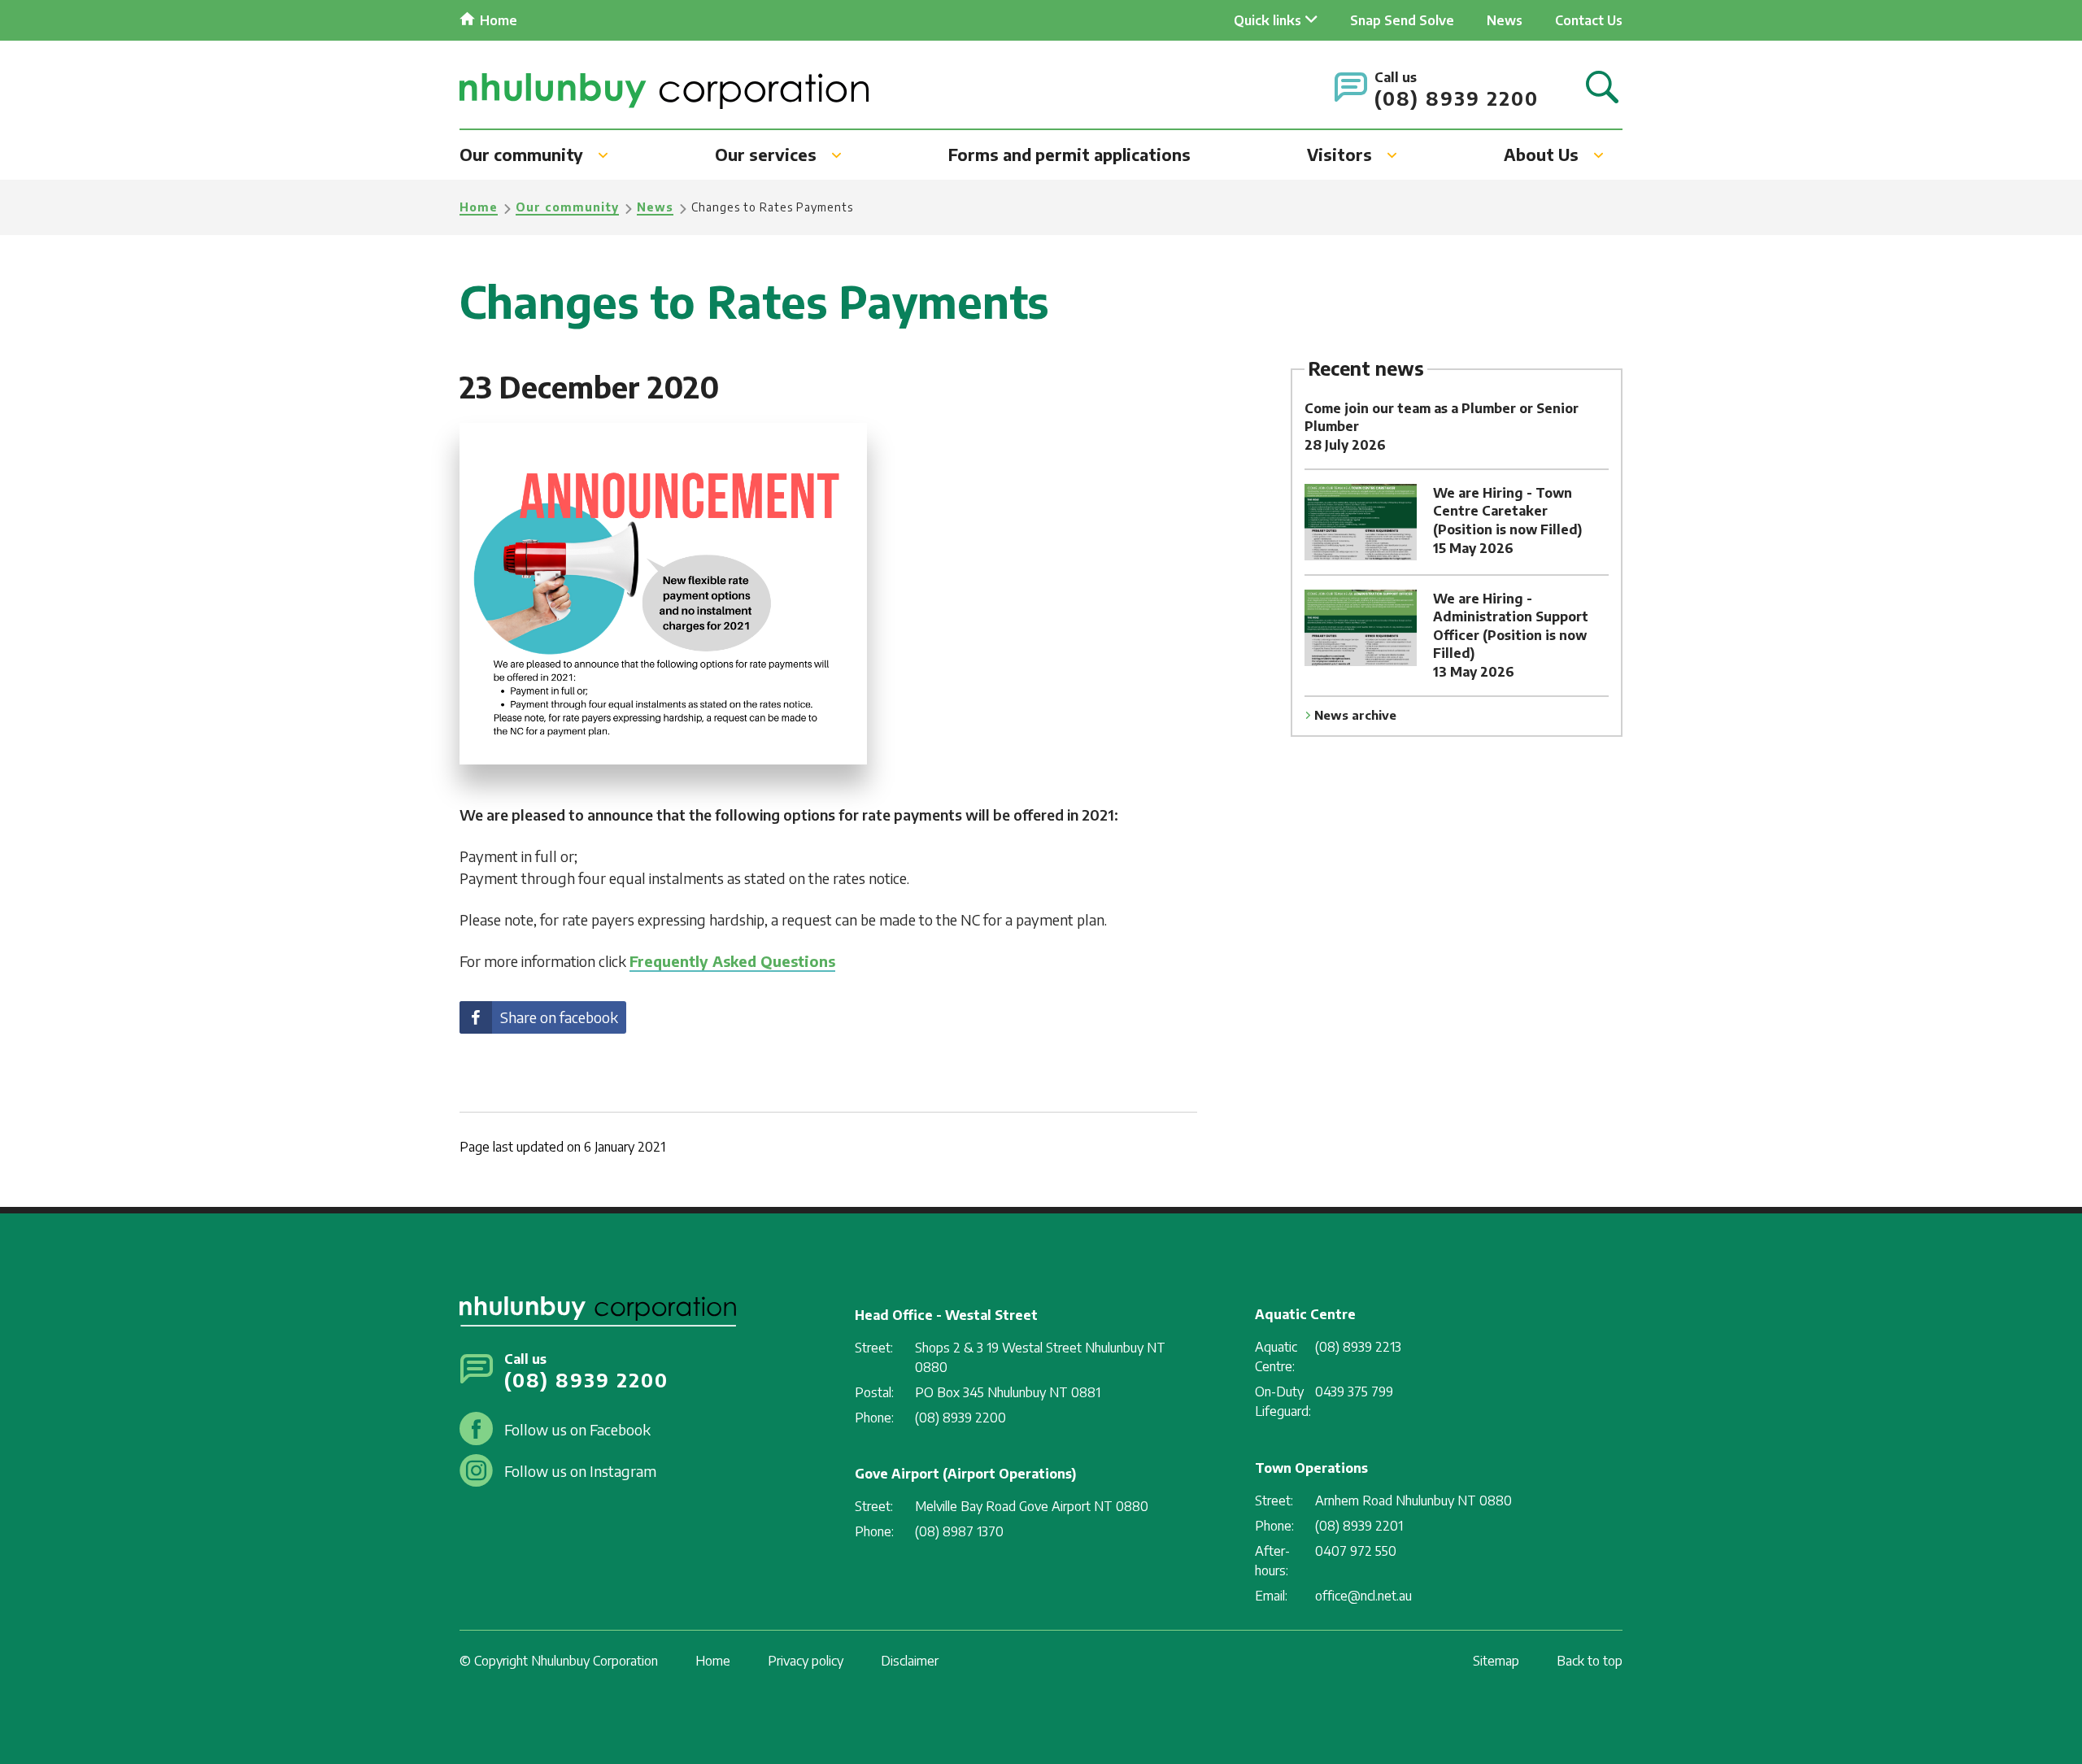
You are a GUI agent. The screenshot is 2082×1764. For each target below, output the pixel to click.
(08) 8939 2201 (1359, 1526)
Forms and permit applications (1069, 154)
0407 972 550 (1356, 1551)
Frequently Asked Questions (732, 961)
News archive (1355, 715)
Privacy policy (806, 1661)
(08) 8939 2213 (1358, 1347)
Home (499, 20)
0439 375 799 (1354, 1392)
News (1505, 20)
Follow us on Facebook (577, 1429)
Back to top (1590, 1661)
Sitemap (1496, 1661)
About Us (1541, 154)
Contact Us (1589, 20)
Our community (521, 154)
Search (1602, 88)
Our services (766, 154)
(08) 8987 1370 (959, 1531)
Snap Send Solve (1402, 20)
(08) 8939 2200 (1457, 98)
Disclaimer (910, 1661)
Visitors (1339, 154)
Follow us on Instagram (580, 1471)
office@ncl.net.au (1363, 1596)
